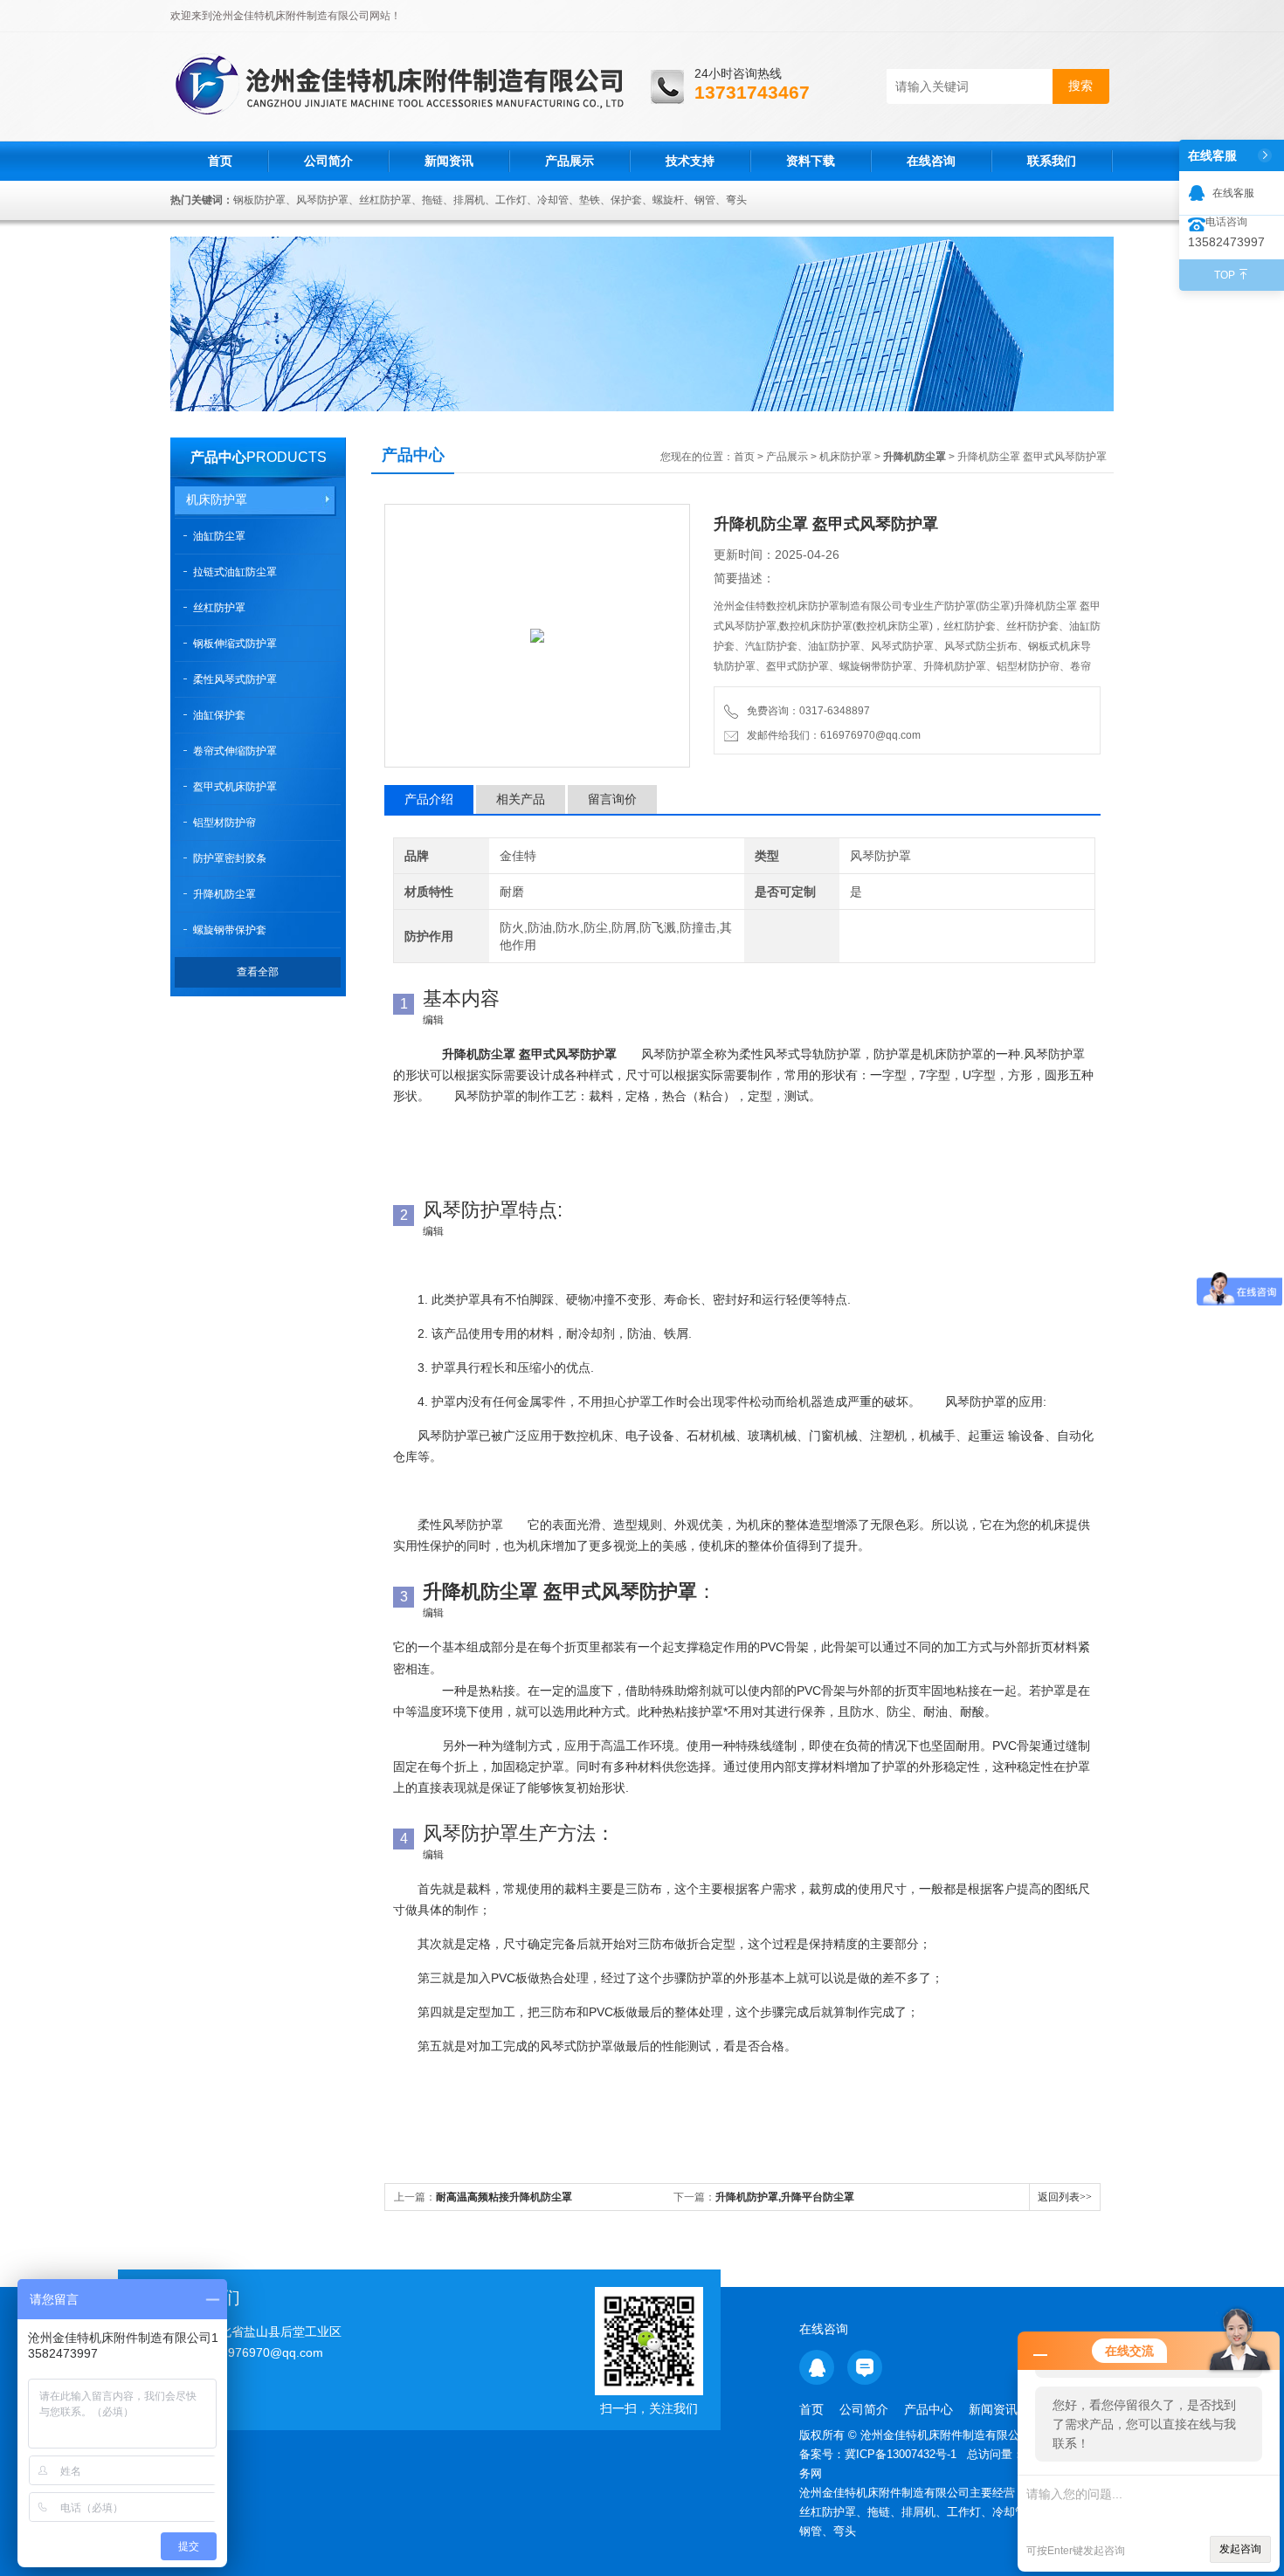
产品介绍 (429, 799)
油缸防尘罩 (219, 536)
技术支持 (690, 161)
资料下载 (811, 161)
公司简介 (328, 161)
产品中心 (218, 457)
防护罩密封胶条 (230, 858)
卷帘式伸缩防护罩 (235, 751)
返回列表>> (1065, 2197)
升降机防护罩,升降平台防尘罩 (785, 2197)
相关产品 (521, 799)
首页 (220, 161)
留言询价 (612, 799)
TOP (1225, 275)
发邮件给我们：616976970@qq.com (831, 735)
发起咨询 (1240, 2549)
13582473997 (1226, 242)
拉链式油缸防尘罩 (235, 572)
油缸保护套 (219, 715)
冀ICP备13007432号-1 (902, 2454)
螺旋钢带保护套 (230, 930)
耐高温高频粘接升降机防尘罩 (504, 2197)
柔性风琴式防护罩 (235, 679)
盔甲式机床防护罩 (235, 787)
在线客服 (1233, 193)
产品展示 (570, 161)
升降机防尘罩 (224, 894)
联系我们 (1052, 161)
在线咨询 (931, 161)
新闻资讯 (449, 161)
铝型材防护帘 (224, 823)
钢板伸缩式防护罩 (235, 644)
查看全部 (258, 972)
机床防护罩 (217, 499)
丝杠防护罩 (219, 608)
